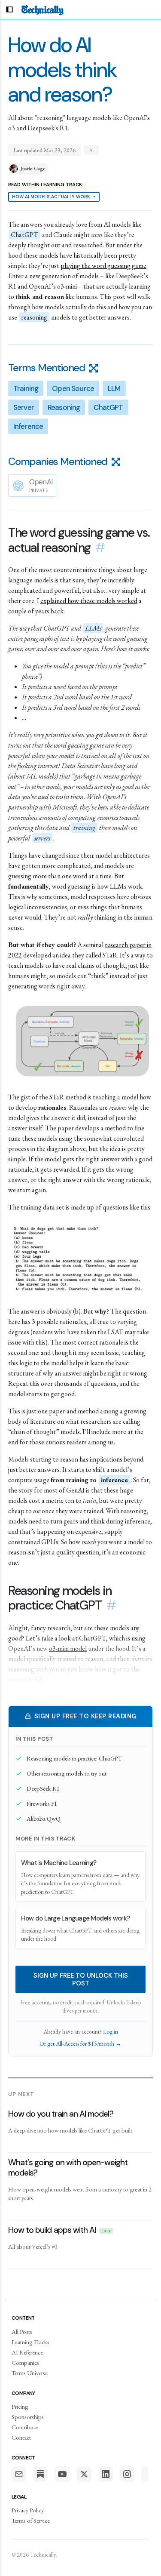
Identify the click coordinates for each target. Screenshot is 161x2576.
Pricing (20, 2406)
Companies (25, 2362)
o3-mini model (68, 1648)
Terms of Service (31, 2520)
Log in (111, 2031)
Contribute (25, 2427)
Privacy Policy (28, 2510)
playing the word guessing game (103, 266)
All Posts (22, 2331)
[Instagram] (127, 2474)
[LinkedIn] (106, 2474)
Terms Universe (30, 2373)
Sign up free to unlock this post (81, 1979)
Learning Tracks (30, 2342)
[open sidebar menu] (9, 9)
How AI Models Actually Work (54, 197)
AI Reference (27, 2352)
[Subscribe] (19, 2474)
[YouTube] (62, 2474)
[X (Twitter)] (84, 2474)
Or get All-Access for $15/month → (80, 2044)
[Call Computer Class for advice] (145, 2474)
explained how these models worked (89, 601)
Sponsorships (28, 2417)
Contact (21, 2437)
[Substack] (40, 2474)
